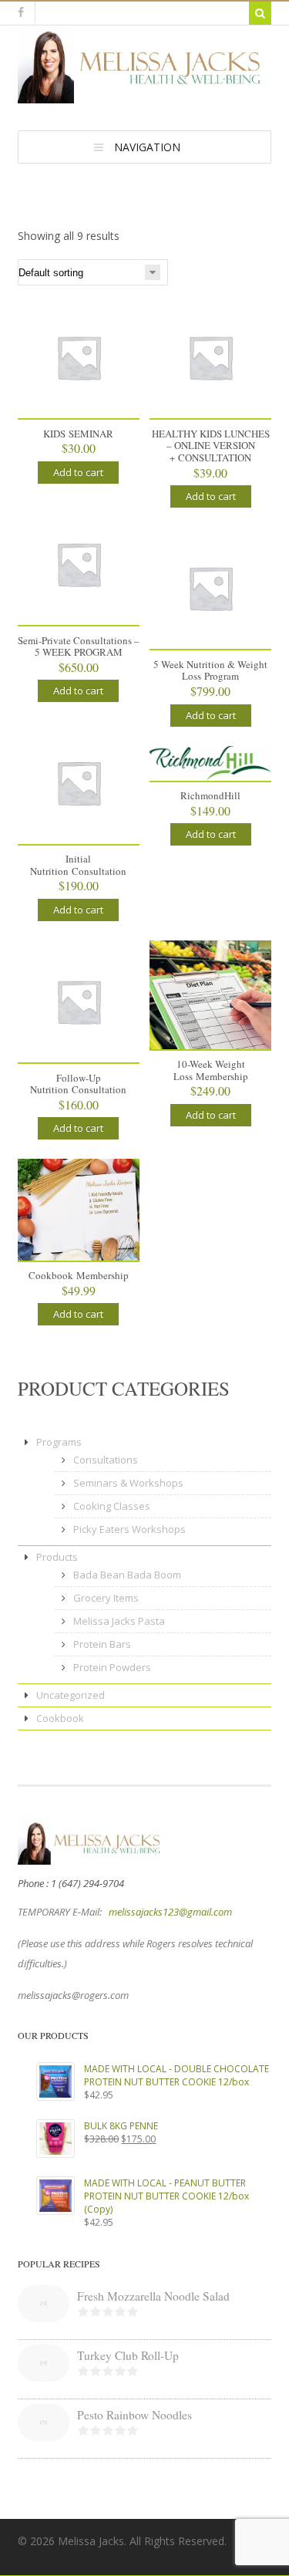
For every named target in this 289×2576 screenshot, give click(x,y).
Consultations (106, 1460)
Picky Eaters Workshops (129, 1529)
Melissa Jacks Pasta (119, 1621)
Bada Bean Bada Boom (127, 1575)
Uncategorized (71, 1695)
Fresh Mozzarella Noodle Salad (153, 2296)
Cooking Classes (112, 1506)
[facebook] (21, 12)
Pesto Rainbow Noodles (134, 2415)
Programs (59, 1442)
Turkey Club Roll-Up (128, 2355)
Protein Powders (112, 1667)
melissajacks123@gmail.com (170, 1912)
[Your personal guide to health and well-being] (145, 96)
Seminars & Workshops (128, 1483)
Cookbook (60, 1718)
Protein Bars (102, 1644)
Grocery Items (106, 1598)
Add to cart (78, 472)
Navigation (147, 147)
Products (57, 1557)
